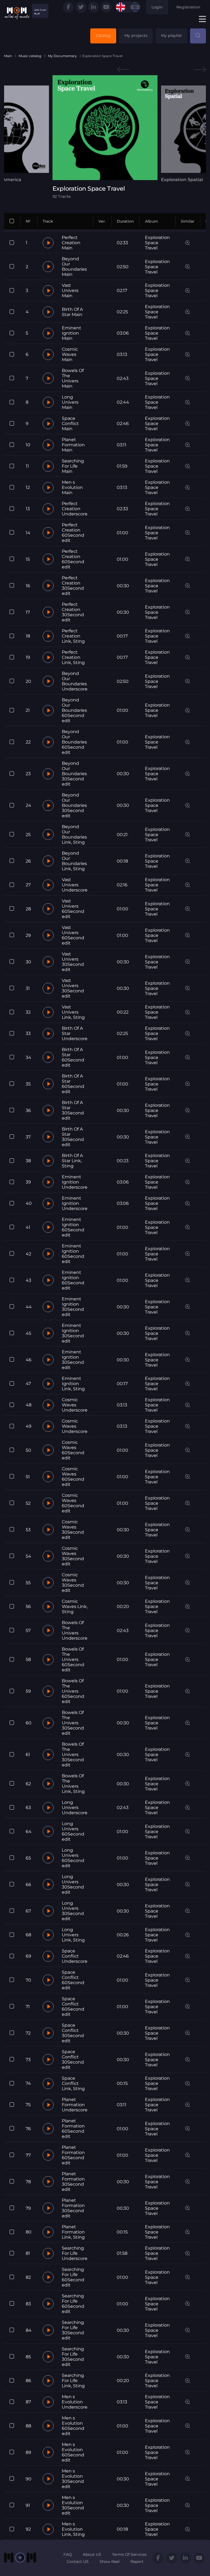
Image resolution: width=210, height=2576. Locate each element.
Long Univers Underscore (75, 1808)
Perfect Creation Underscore (75, 509)
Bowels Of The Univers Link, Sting (73, 1784)
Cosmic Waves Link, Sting (75, 1606)
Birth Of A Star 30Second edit (73, 1110)
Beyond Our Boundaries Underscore (75, 681)
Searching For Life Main (73, 466)
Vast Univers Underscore (75, 885)
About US (92, 2554)
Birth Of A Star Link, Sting (72, 1161)
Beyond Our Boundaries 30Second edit (74, 774)
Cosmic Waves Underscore (75, 1405)
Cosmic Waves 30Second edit (73, 1530)
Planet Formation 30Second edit (73, 2182)
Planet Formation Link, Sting (73, 2232)
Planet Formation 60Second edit (73, 2129)
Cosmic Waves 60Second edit (73, 1450)
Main (8, 56)
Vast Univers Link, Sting (73, 1012)
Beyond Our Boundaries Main (74, 267)
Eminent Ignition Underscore (75, 1182)
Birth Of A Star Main (72, 312)
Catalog (103, 36)
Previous (123, 70)
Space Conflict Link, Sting (73, 2083)
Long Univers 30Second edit (73, 1884)
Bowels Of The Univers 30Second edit (73, 1723)
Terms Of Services (129, 2554)
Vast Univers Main (70, 290)
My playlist (171, 36)
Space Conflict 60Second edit (73, 1980)
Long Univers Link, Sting (73, 1935)
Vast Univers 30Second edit (73, 962)
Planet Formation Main (73, 445)
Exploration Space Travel (157, 243)
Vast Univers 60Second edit (73, 909)
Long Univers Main (70, 402)
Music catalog (30, 56)
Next (200, 70)
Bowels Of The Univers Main (73, 378)
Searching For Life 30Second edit (73, 2330)
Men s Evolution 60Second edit (73, 2426)
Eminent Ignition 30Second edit (73, 1307)
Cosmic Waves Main (70, 354)
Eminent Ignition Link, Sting (73, 1384)
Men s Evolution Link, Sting (73, 2529)
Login (157, 7)
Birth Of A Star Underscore (75, 1033)
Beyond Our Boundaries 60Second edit (74, 710)
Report (137, 2562)
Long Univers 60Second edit (73, 1831)
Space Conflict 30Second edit (73, 2033)
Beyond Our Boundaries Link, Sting (74, 834)
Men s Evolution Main (72, 487)
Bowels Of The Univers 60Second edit (73, 1659)
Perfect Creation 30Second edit (73, 586)
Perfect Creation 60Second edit (73, 533)
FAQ (68, 2554)
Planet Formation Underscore (75, 2105)
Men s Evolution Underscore (75, 2402)
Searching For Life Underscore (75, 2253)
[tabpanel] (105, 137)
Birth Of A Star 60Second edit (73, 1057)
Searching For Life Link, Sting (73, 2381)
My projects (136, 36)
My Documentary (62, 56)
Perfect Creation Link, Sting (73, 636)
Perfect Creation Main (71, 243)
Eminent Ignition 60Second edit (73, 1227)
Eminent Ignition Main (72, 333)
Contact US (78, 2562)
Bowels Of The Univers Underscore (75, 1630)
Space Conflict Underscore (75, 1956)
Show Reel (110, 2562)
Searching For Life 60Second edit (73, 2277)
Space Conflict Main (70, 424)
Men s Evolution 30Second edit (73, 2479)
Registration (188, 7)
